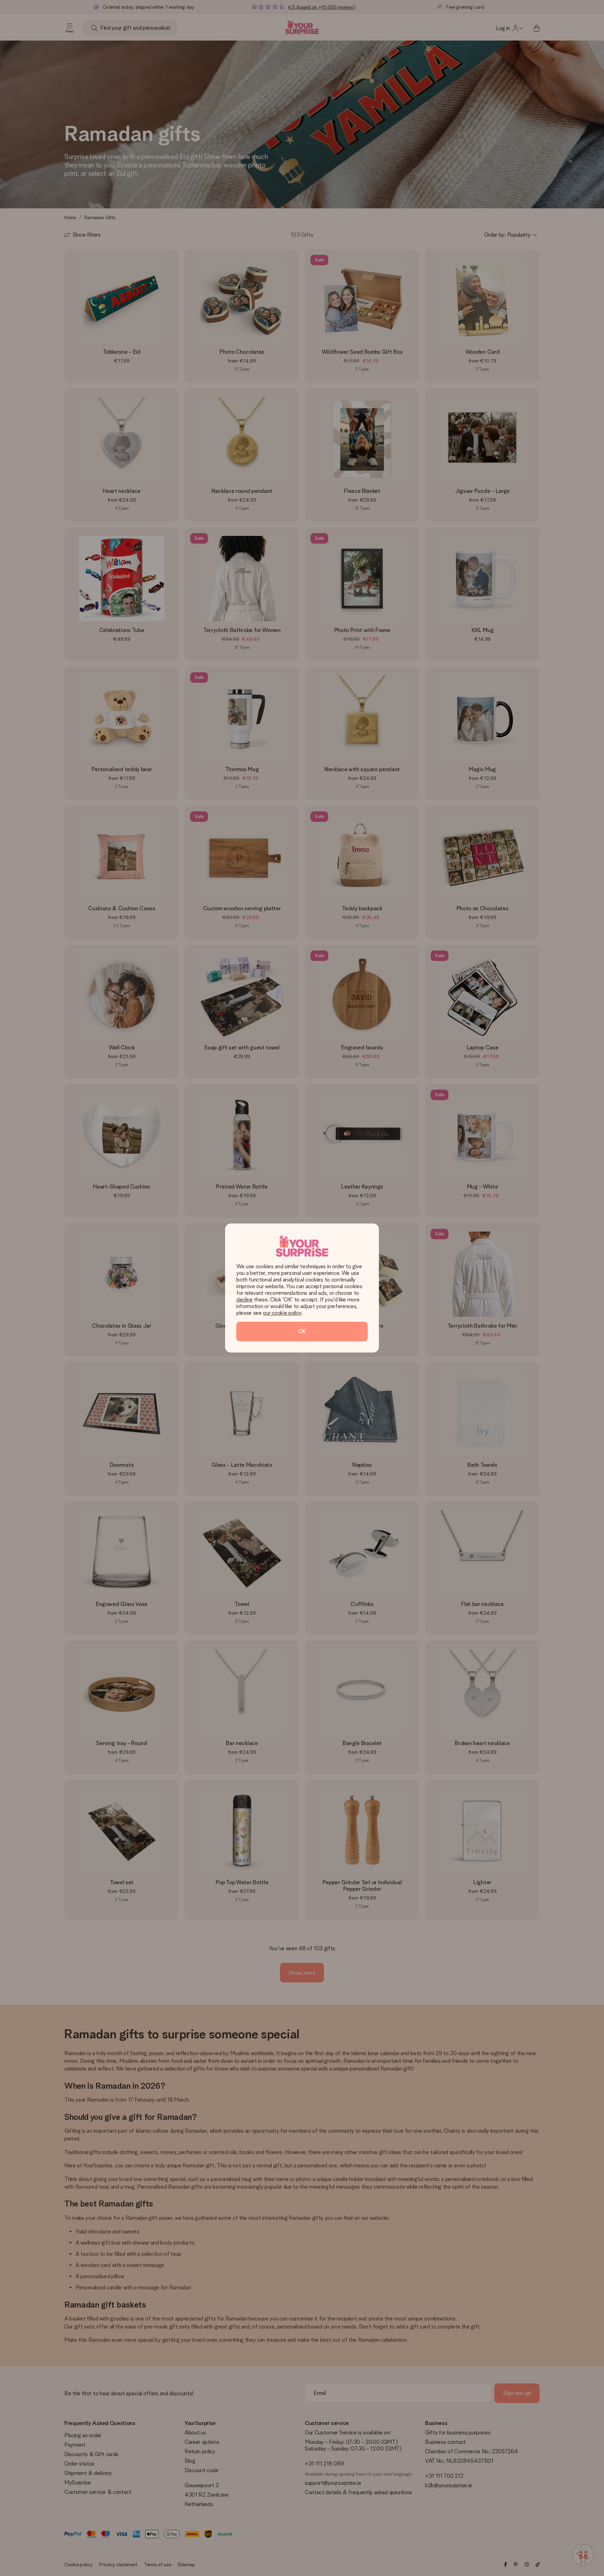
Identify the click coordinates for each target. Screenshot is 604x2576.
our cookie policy (282, 1313)
